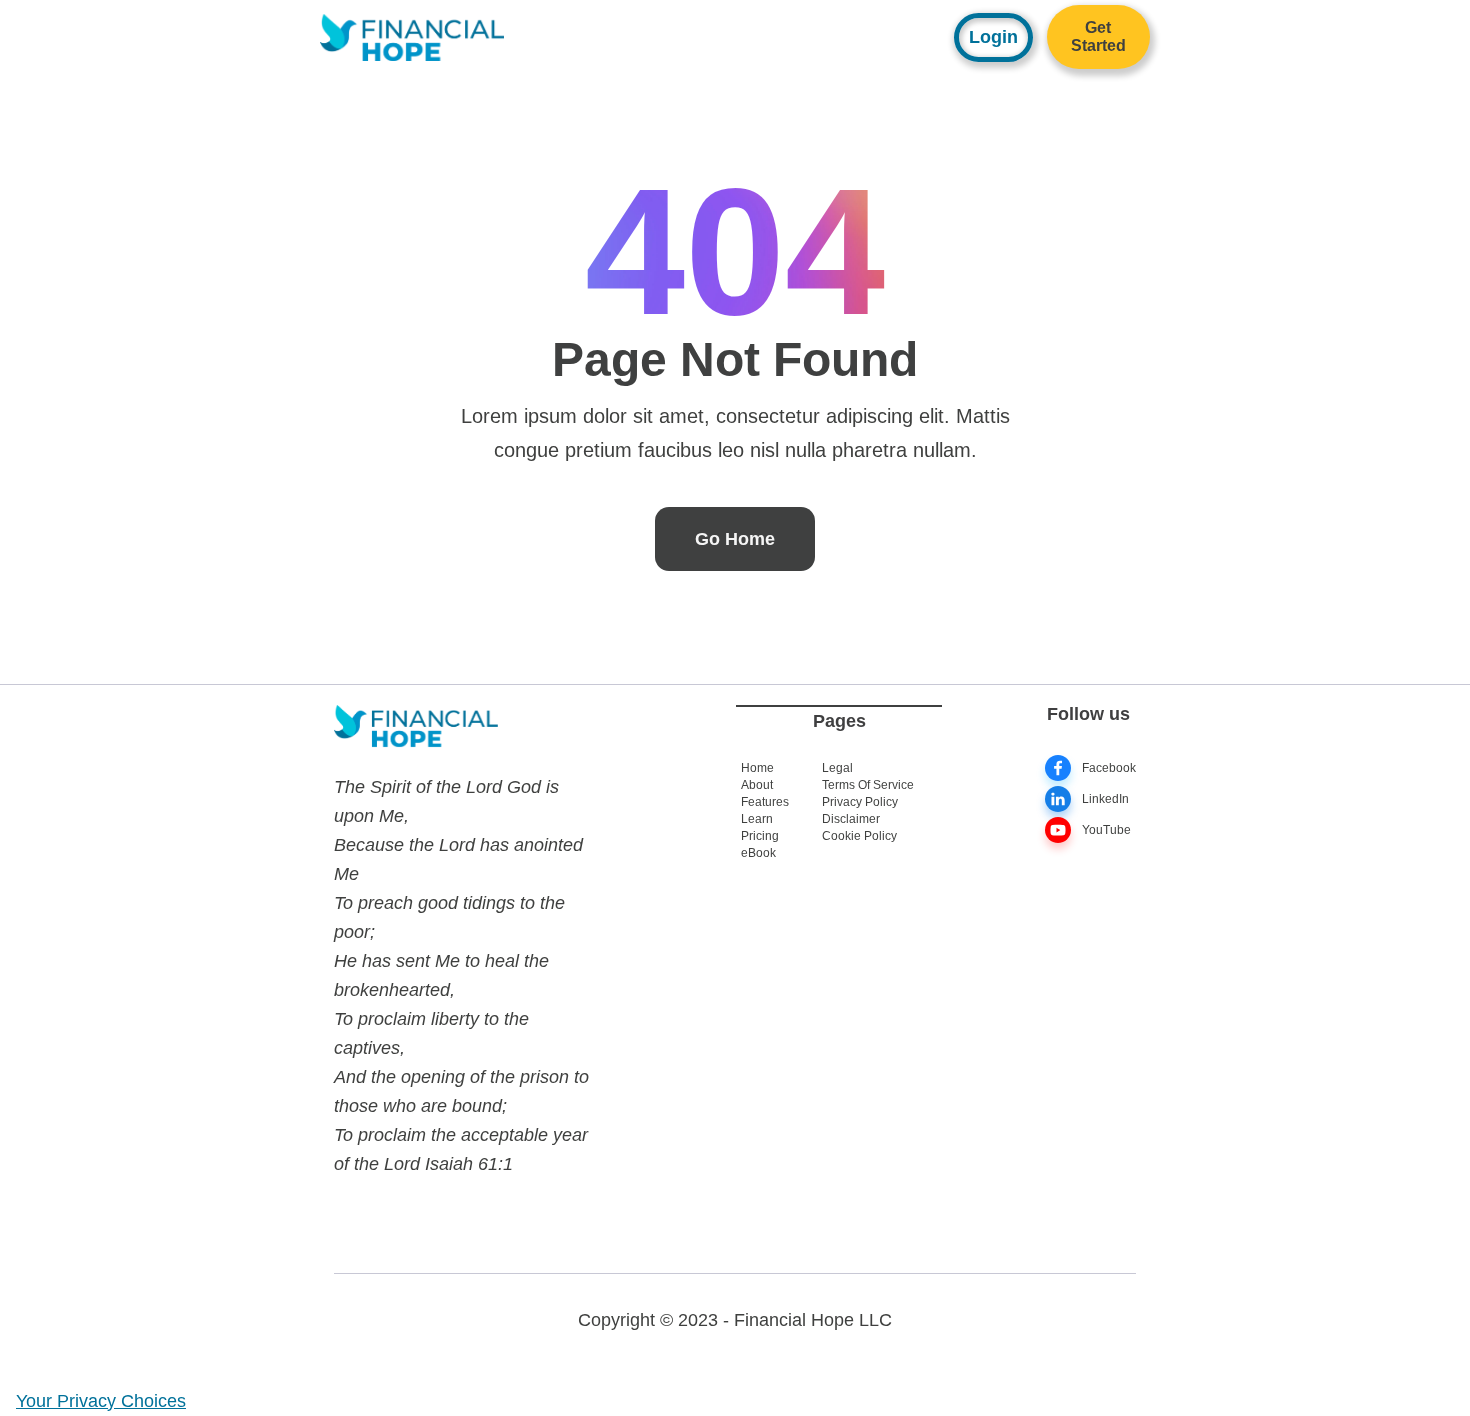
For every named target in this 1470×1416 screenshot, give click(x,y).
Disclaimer (851, 819)
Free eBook (599, 29)
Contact (766, 29)
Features (765, 802)
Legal (837, 768)
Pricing (760, 836)
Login (993, 37)
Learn (680, 29)
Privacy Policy (860, 802)
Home (757, 768)
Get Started (1098, 36)
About (852, 29)
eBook (758, 853)
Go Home (735, 539)
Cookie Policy (859, 836)
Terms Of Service (868, 785)
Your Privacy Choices (101, 1401)
